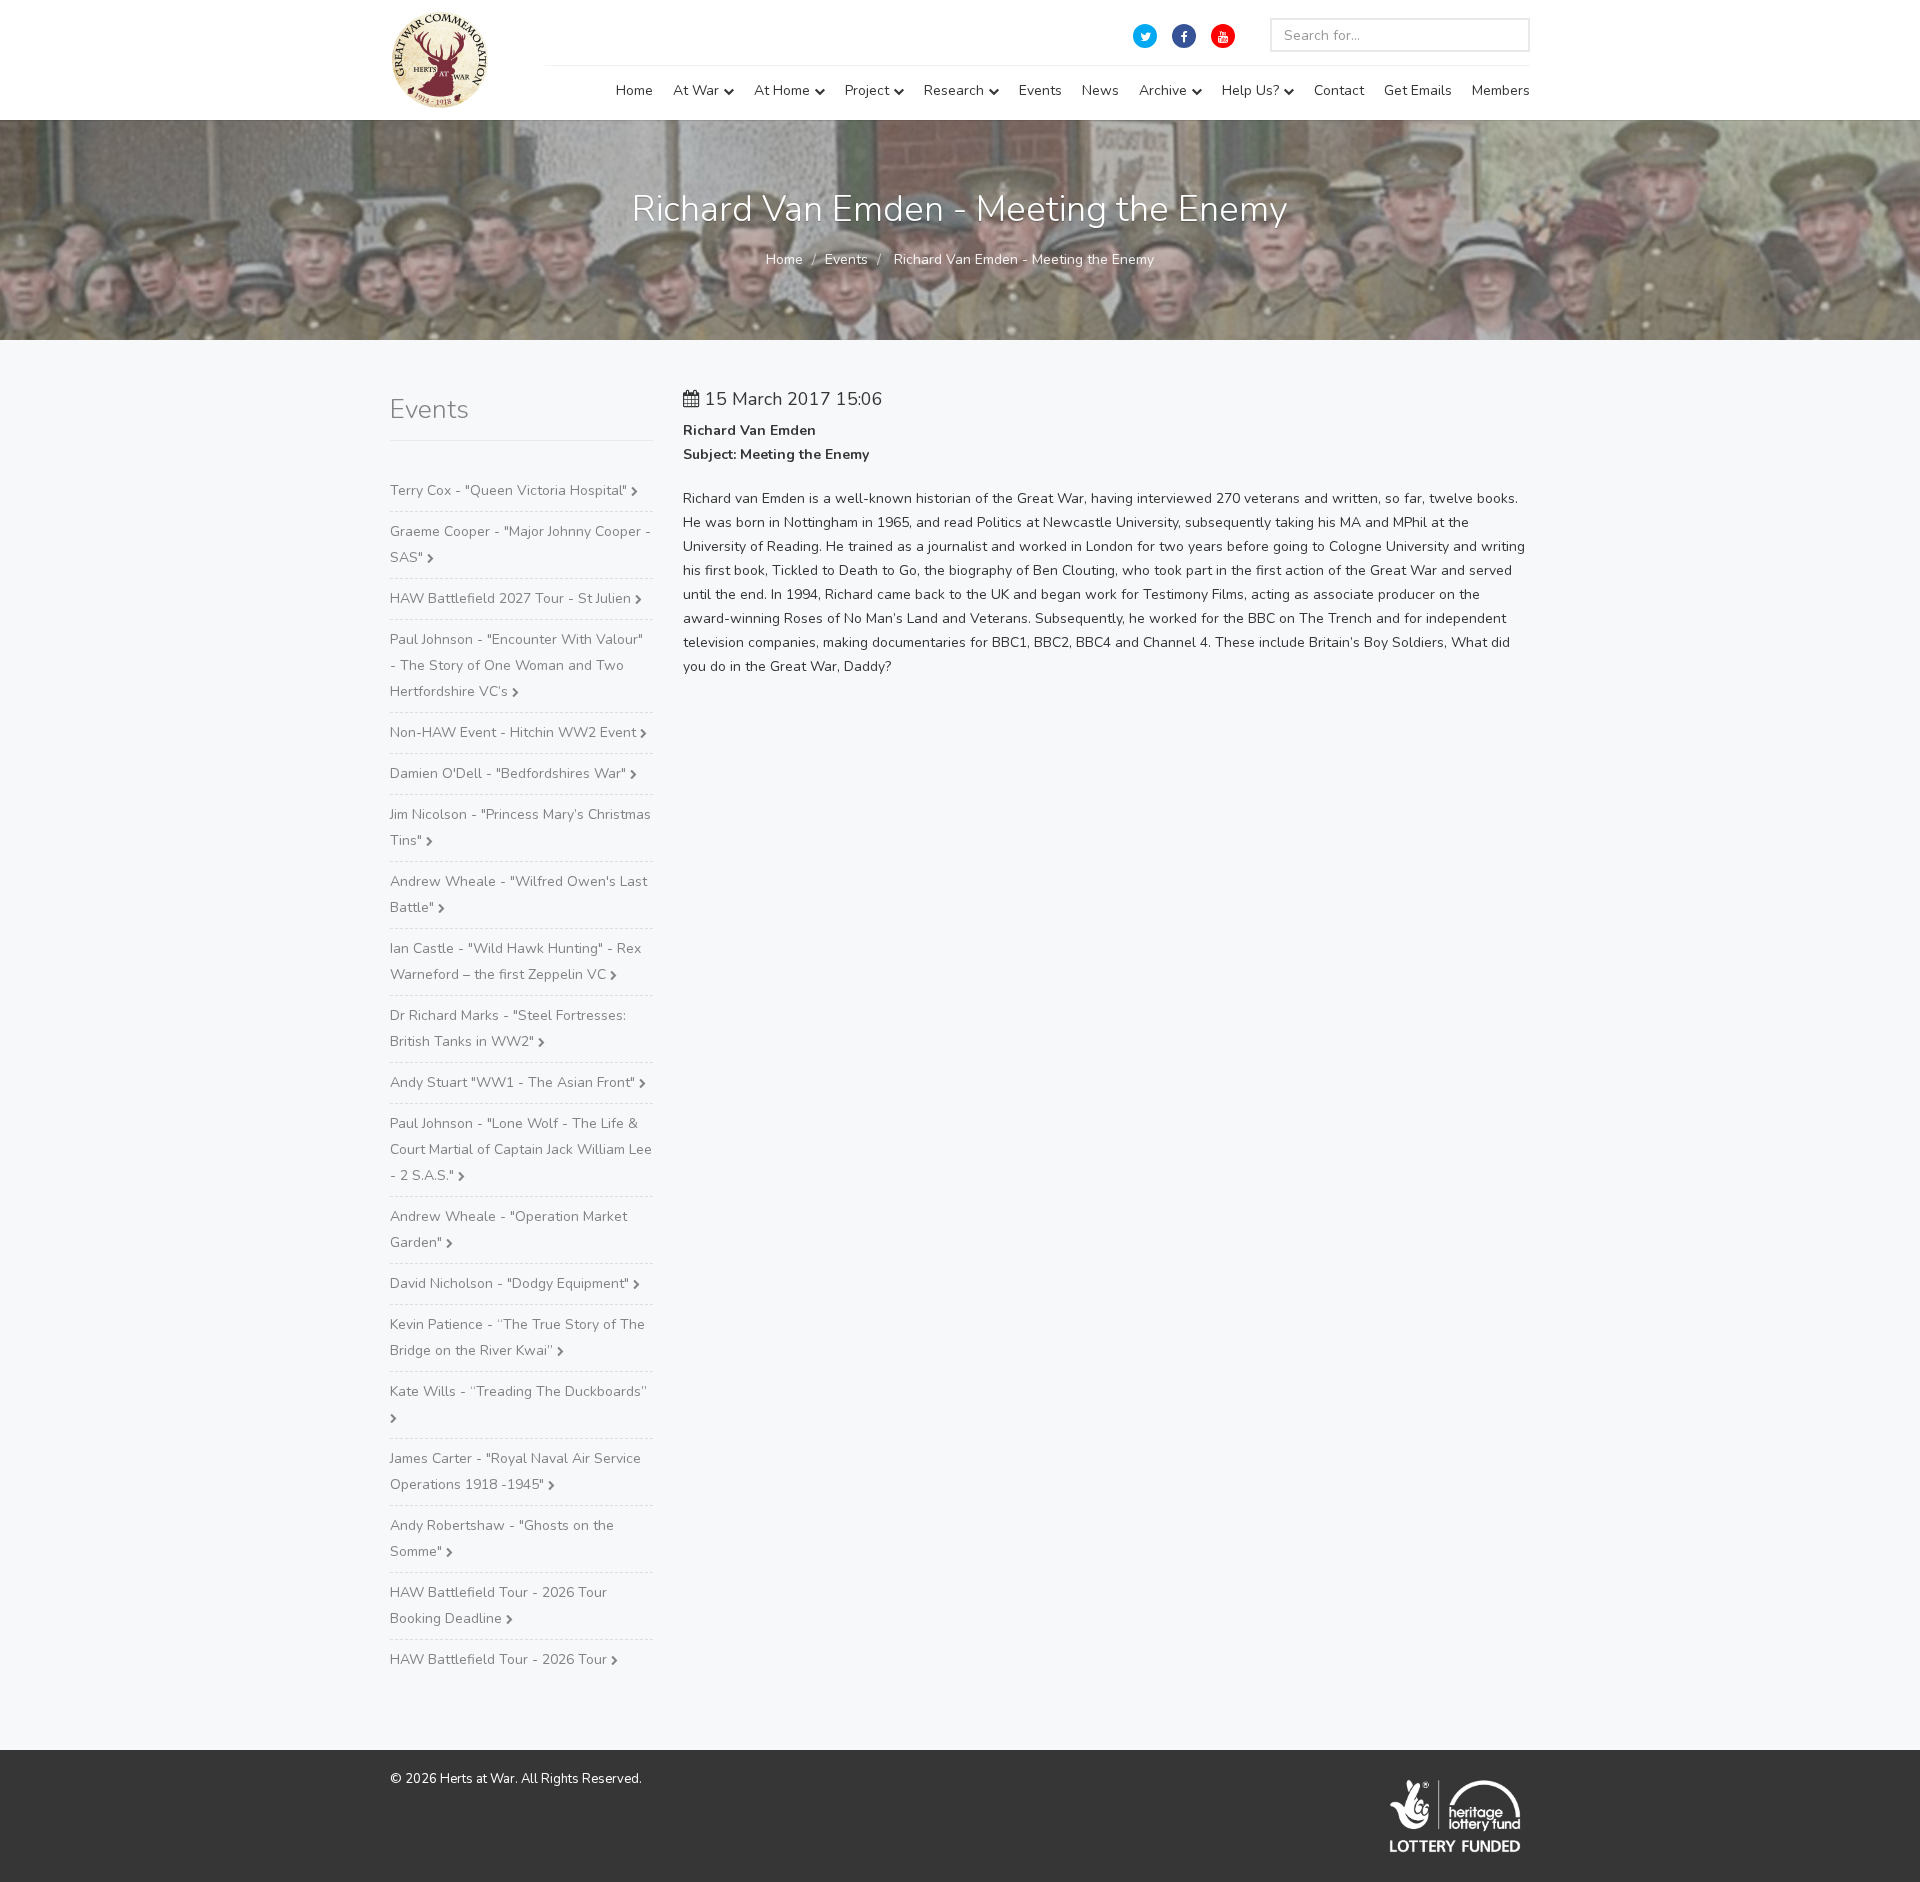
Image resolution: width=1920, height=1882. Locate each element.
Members (1501, 90)
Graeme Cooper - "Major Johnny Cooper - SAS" (520, 544)
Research (956, 90)
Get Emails (1418, 90)
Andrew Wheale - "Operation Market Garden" (508, 1229)
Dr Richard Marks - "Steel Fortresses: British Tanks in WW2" (508, 1028)
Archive (1165, 90)
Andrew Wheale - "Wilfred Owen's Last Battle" (518, 894)
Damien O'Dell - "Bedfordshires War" (510, 773)
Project (869, 90)
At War (698, 90)
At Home (784, 90)
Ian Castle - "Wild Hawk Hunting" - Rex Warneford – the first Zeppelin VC (515, 961)
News (1100, 90)
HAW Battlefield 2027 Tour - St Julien (512, 598)
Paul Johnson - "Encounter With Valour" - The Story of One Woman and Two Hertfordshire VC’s (516, 665)
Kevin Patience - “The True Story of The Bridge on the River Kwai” (517, 1337)
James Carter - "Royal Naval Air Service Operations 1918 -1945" (515, 1471)
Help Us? (1252, 90)
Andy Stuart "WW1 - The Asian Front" (514, 1082)
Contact (1339, 90)
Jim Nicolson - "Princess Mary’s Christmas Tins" (520, 827)
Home (634, 90)
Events (1040, 90)
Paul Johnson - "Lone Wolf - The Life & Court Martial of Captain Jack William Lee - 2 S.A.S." (521, 1149)
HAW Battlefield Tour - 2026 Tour (500, 1659)
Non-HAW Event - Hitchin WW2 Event (515, 732)
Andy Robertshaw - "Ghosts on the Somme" (502, 1538)
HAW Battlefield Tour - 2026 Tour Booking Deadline (498, 1605)
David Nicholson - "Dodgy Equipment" (511, 1283)
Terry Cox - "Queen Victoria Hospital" (510, 490)
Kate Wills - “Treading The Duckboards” (518, 1391)
